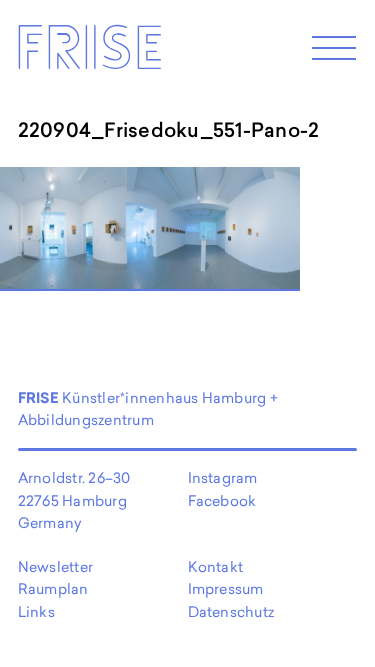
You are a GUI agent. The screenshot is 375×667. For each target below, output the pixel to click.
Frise (89, 53)
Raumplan (53, 588)
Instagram (223, 477)
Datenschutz (231, 611)
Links (36, 611)
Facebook (222, 500)
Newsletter (55, 566)
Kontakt (216, 566)
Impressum (226, 588)
